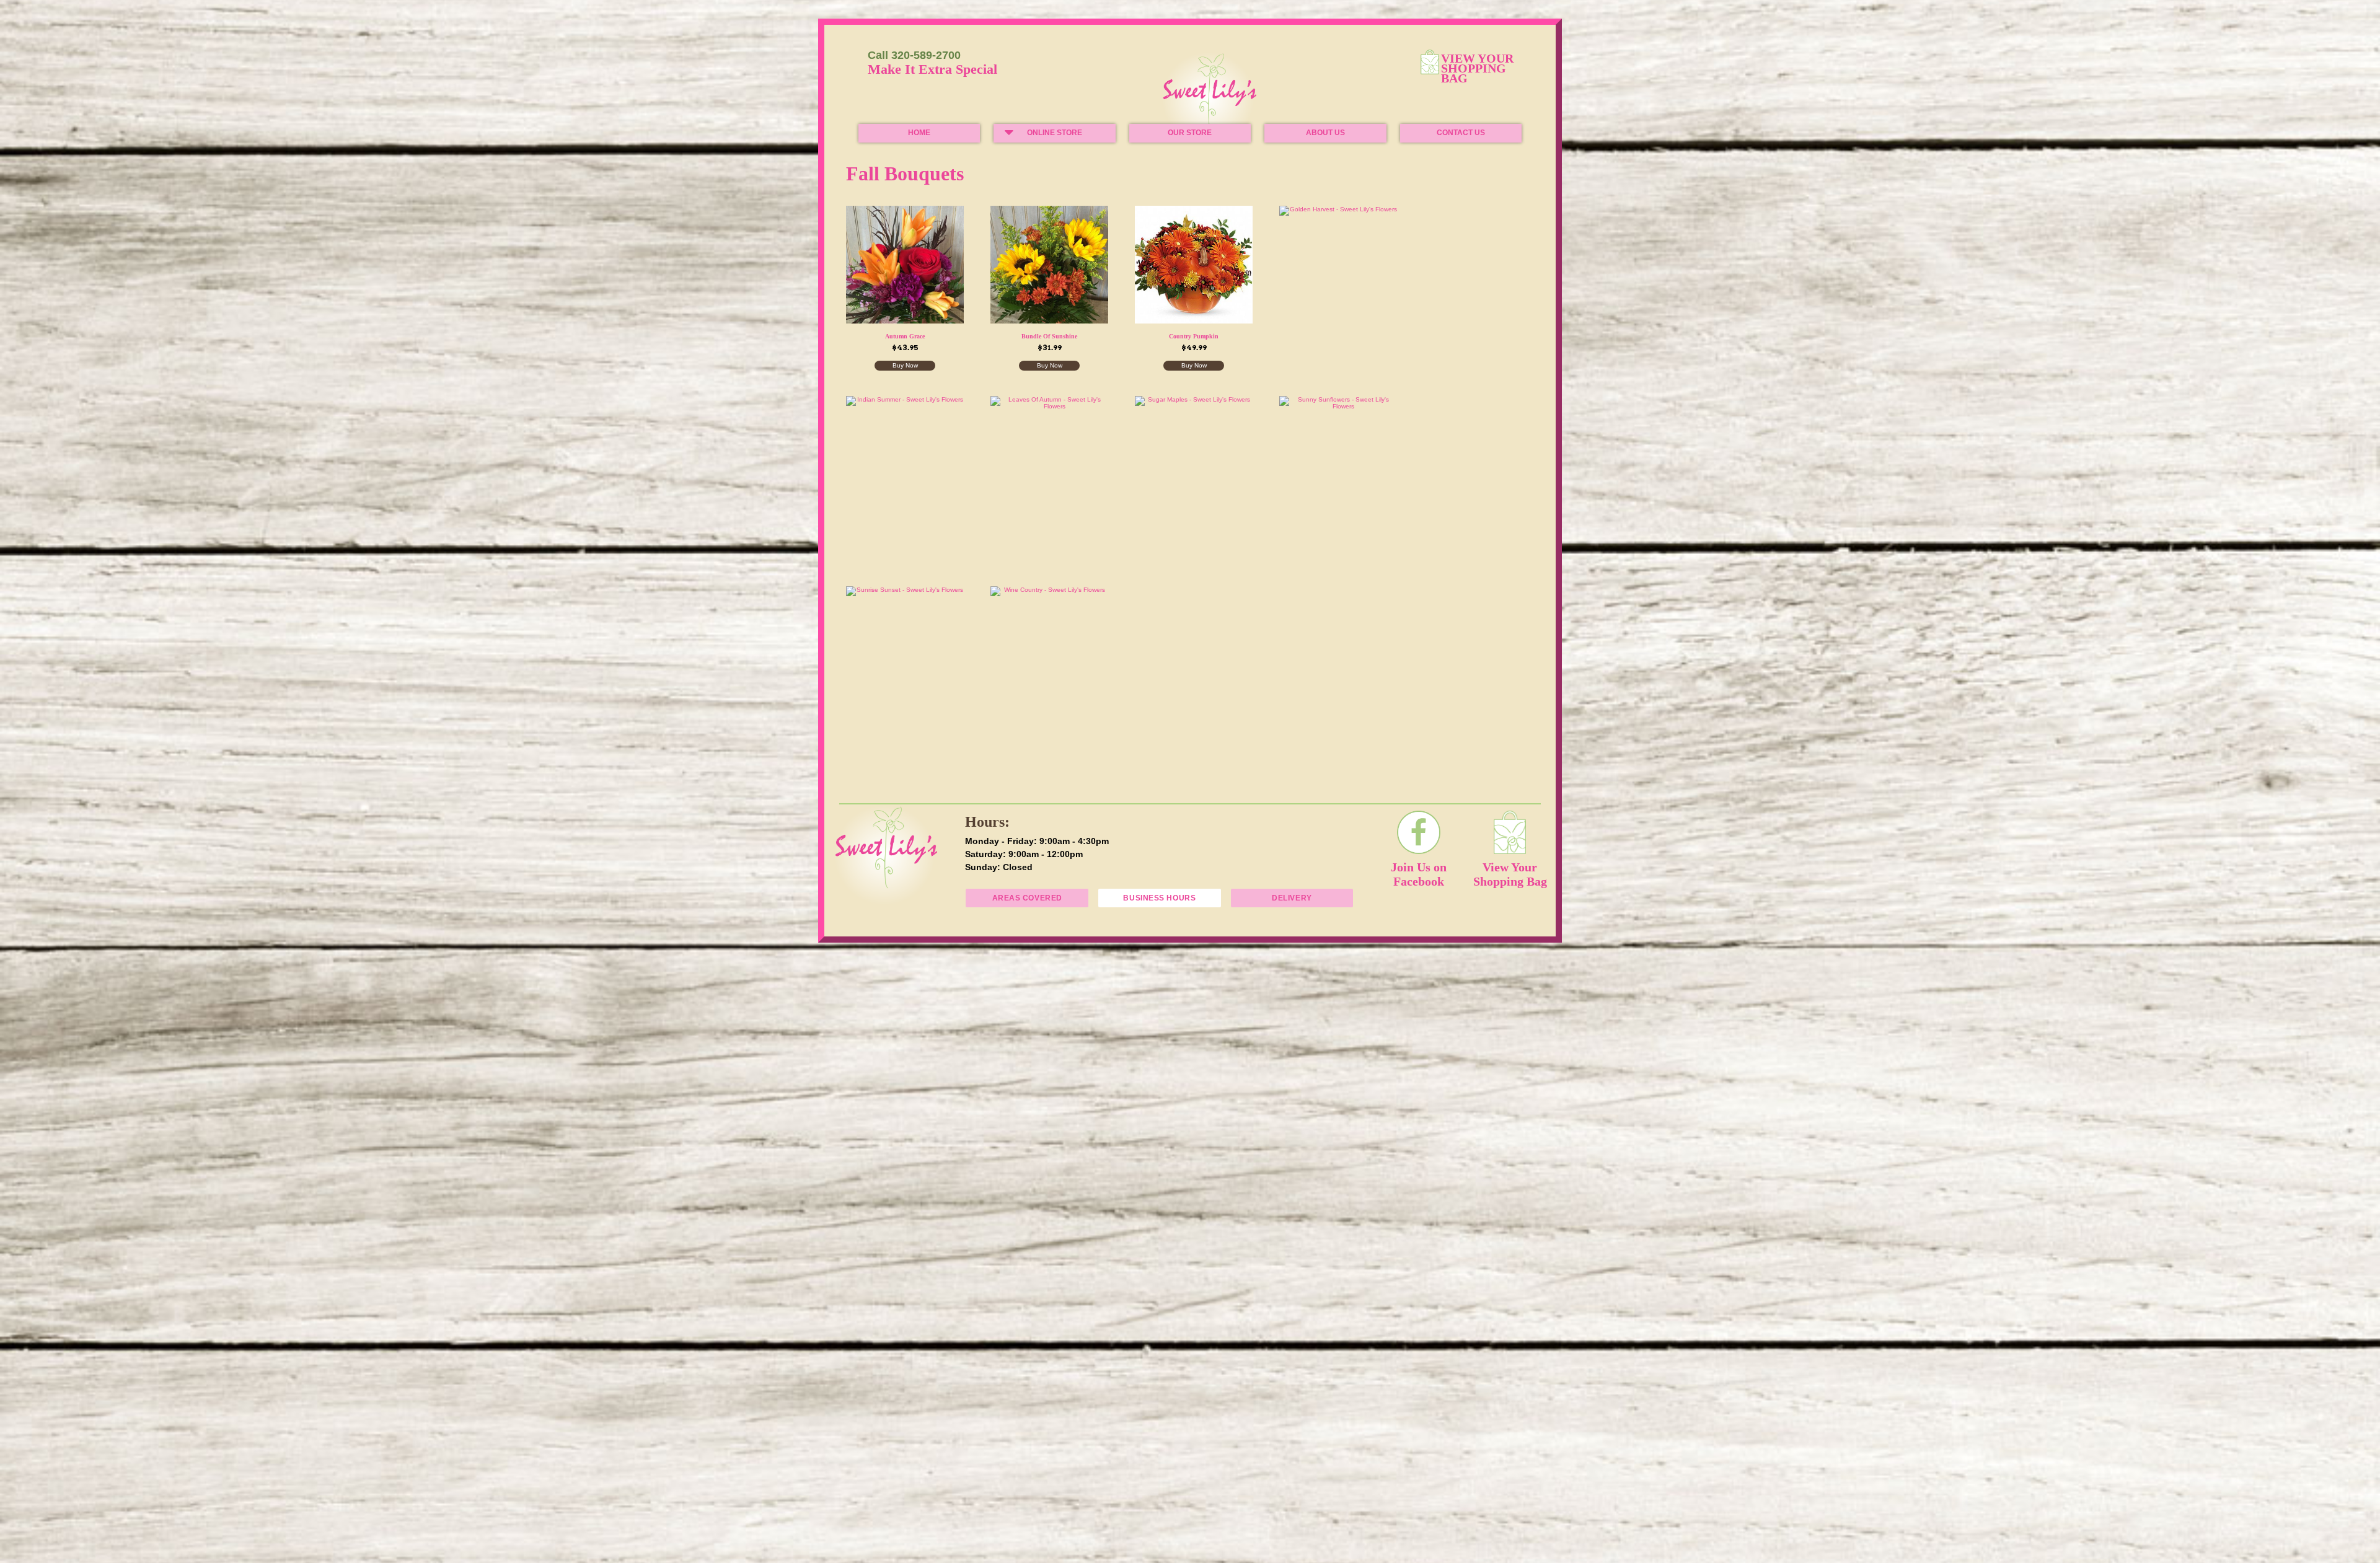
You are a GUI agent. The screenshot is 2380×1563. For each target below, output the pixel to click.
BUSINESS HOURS (1159, 898)
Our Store (1190, 133)
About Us (1325, 133)
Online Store (1055, 133)
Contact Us (1461, 133)
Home (919, 133)
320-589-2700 (926, 55)
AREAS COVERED (1027, 898)
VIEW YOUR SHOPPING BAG (1478, 69)
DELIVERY (1292, 898)
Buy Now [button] (905, 365)
